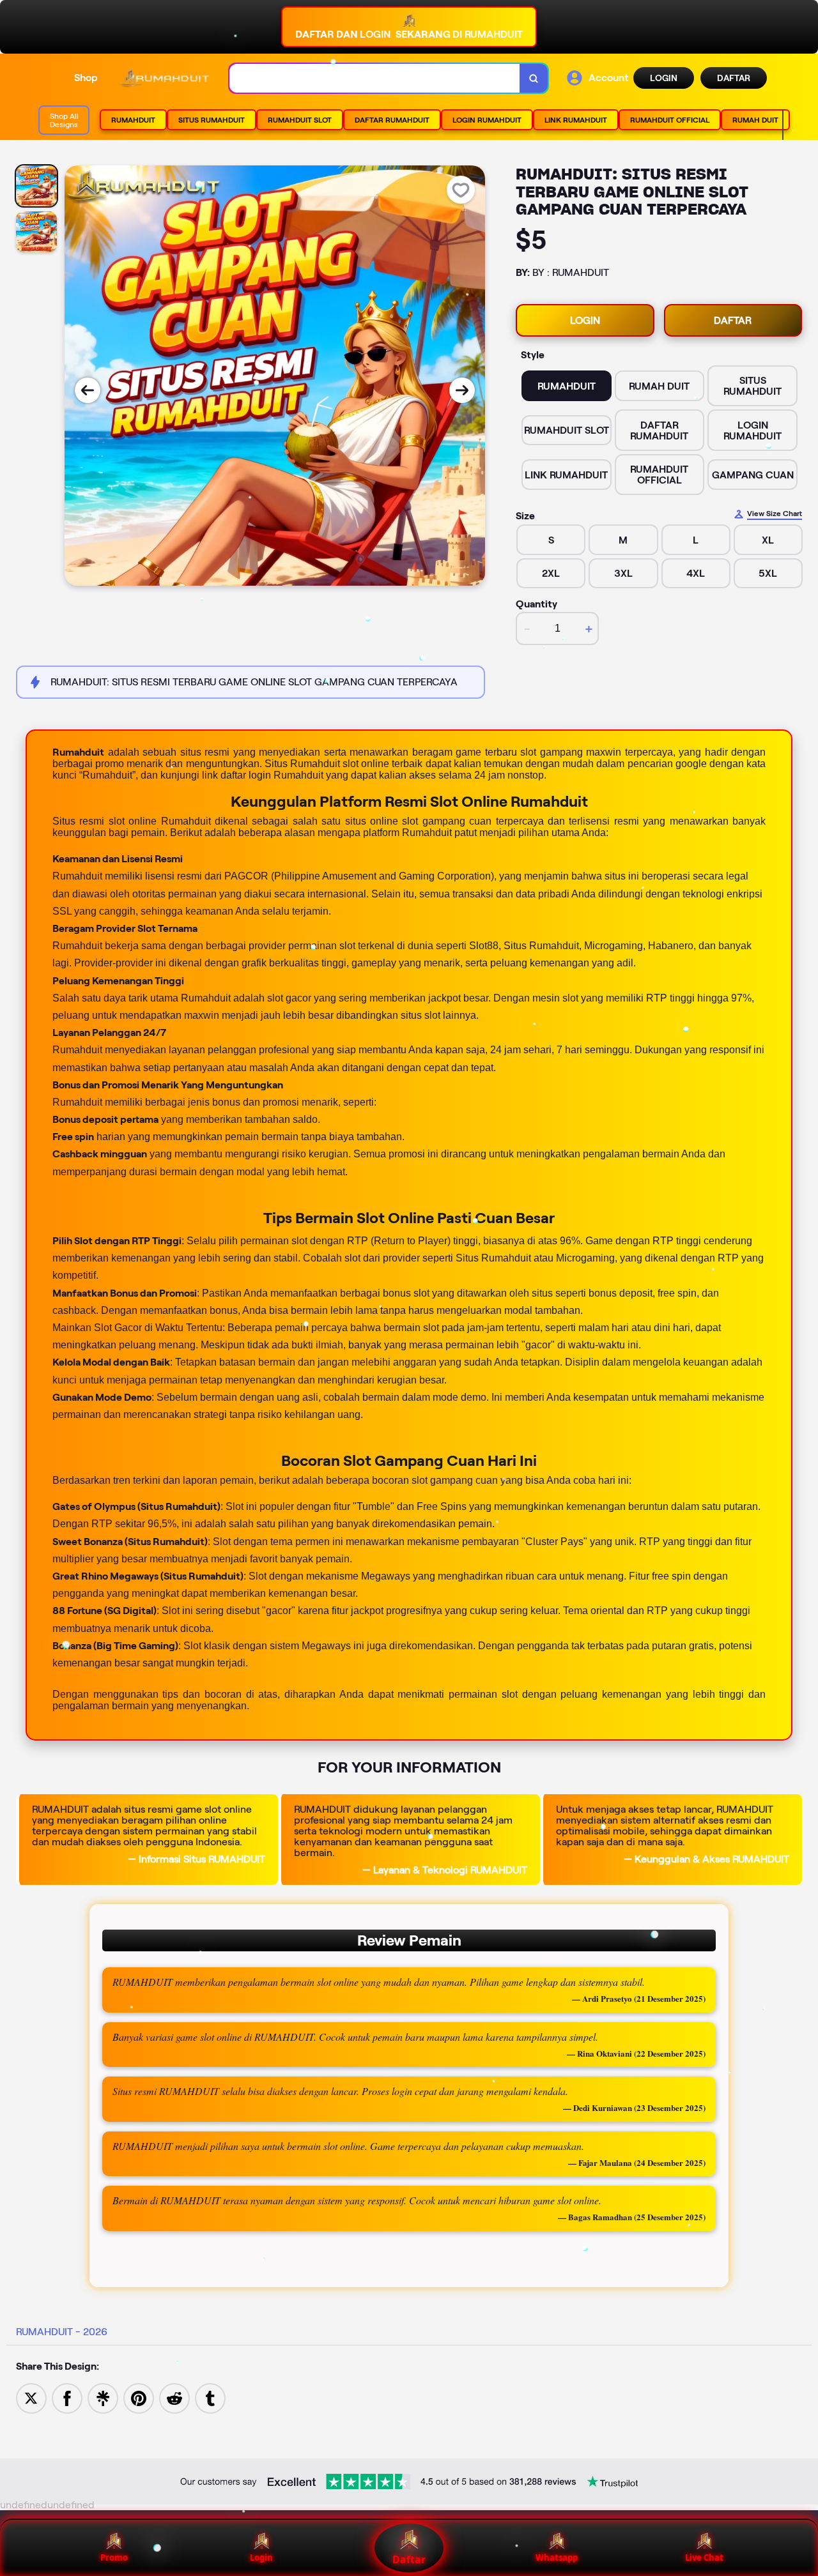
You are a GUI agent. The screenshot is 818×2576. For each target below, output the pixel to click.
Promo (114, 2557)
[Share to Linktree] (103, 2397)
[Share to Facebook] (67, 2397)
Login (261, 2557)
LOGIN (664, 78)
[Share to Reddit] (174, 2397)
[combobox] (375, 78)
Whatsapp (557, 2557)
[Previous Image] (88, 390)
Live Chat (704, 2557)
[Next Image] (462, 390)
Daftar (409, 2559)
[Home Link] (164, 79)
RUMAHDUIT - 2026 (62, 2332)
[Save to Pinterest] (139, 2397)
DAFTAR (734, 78)
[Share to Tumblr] (210, 2397)
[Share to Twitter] (31, 2397)
